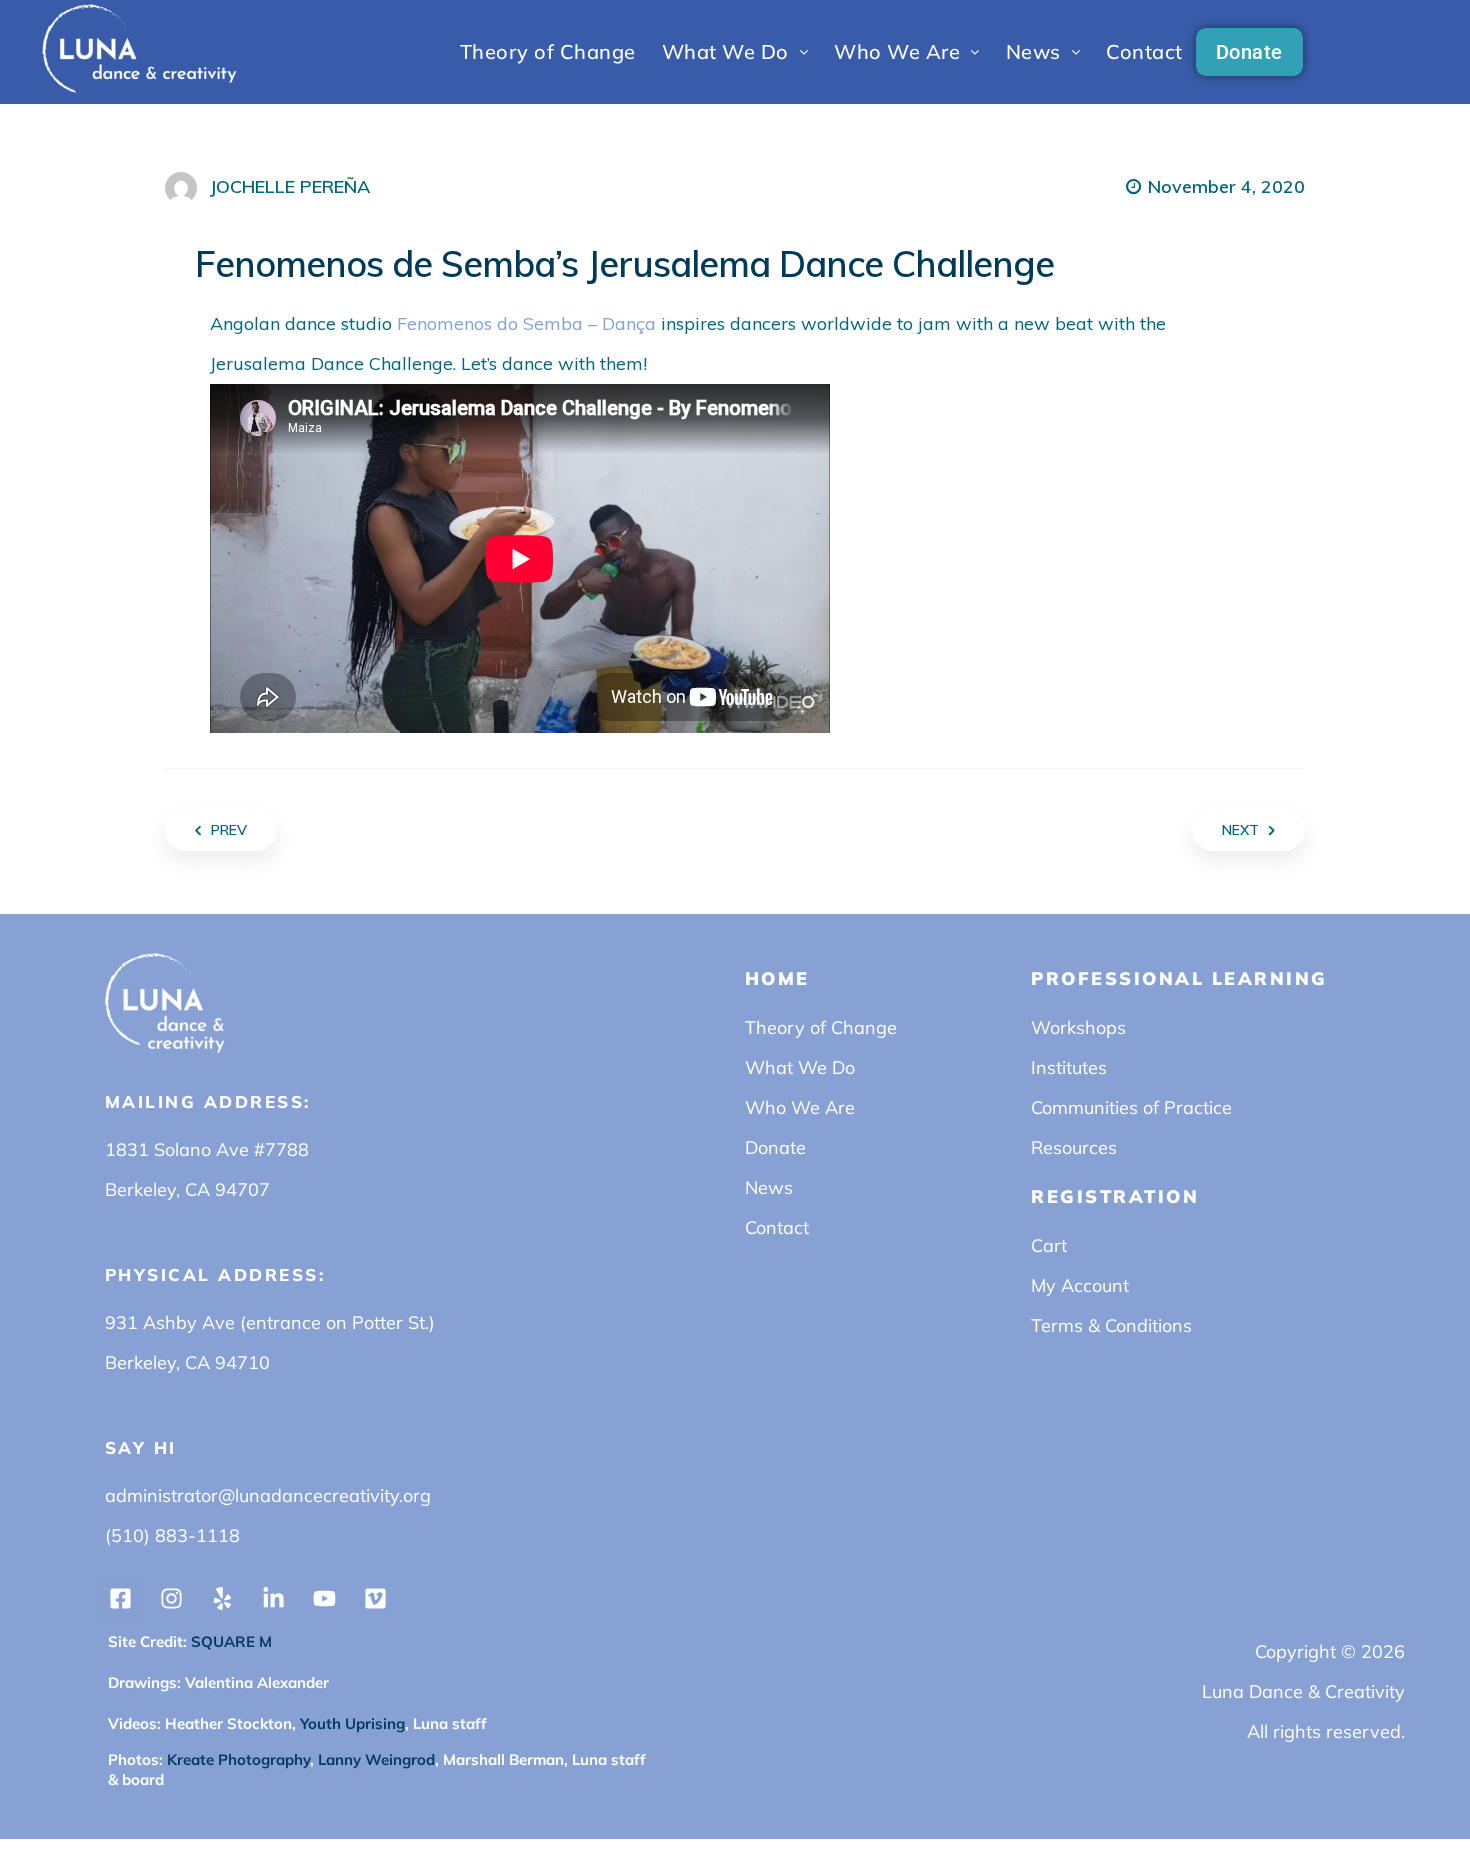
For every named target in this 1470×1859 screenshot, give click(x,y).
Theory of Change (548, 51)
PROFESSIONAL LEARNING (1179, 978)
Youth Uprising (350, 1723)
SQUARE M (229, 1641)
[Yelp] (223, 1599)
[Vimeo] (376, 1599)
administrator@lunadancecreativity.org (268, 1495)
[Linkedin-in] (274, 1599)
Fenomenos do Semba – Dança (526, 323)
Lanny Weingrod (376, 1759)
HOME (777, 978)
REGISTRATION (1115, 1196)
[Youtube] (325, 1599)
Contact (1144, 51)
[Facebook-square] (121, 1599)
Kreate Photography (238, 1759)
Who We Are (897, 51)
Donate (1249, 52)
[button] (735, 52)
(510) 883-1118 (172, 1535)
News (1033, 51)
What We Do (725, 51)
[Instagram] (172, 1599)
